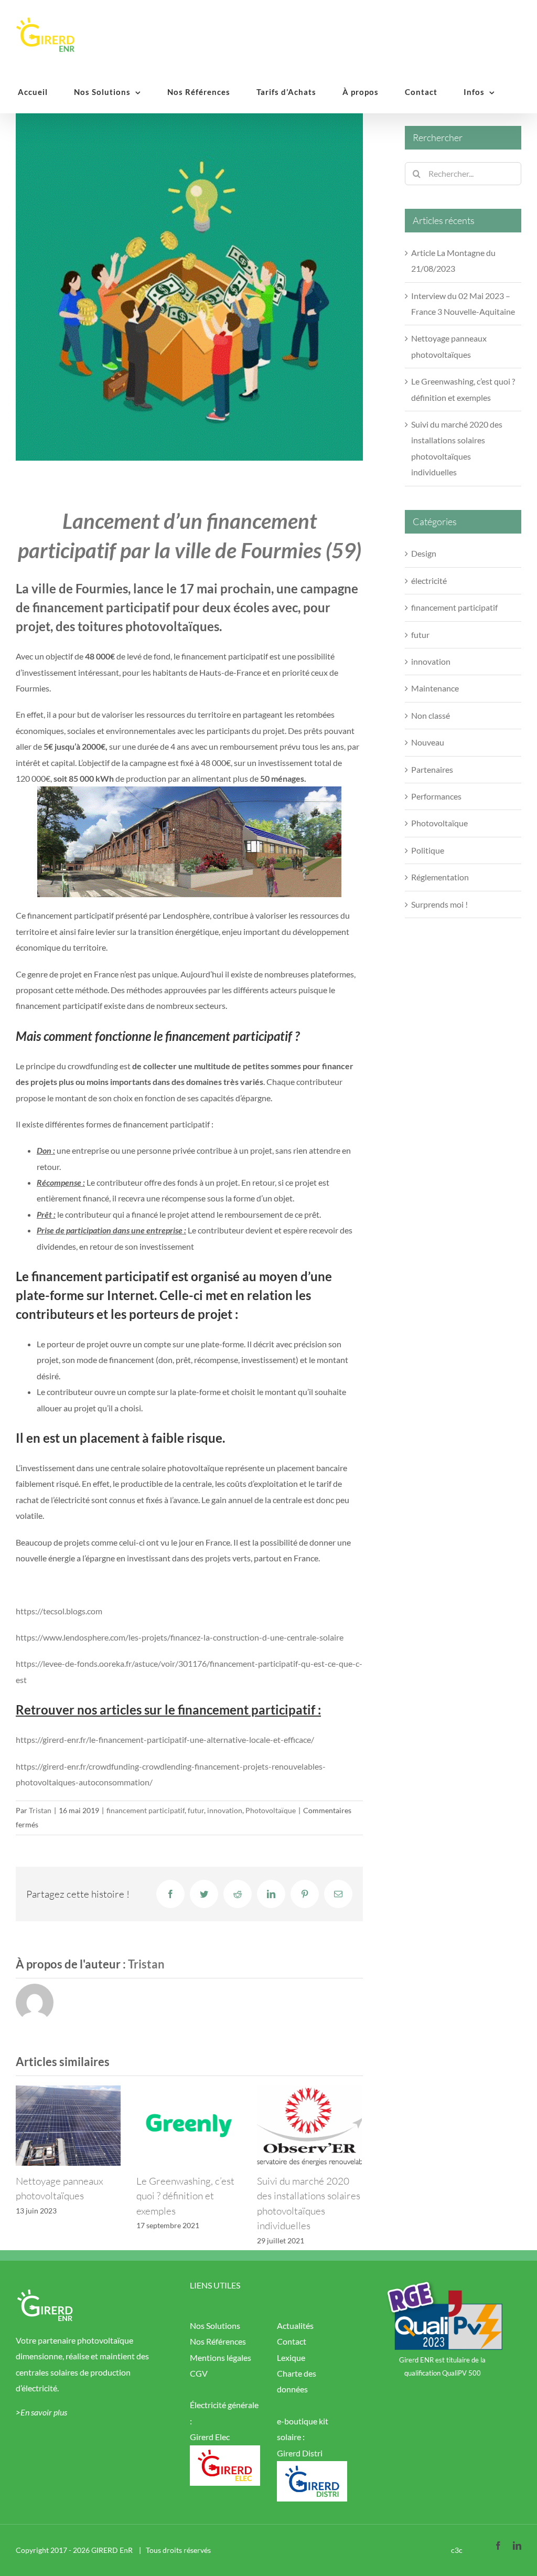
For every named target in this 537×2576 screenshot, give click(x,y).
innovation (225, 1810)
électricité (429, 581)
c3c (457, 2550)
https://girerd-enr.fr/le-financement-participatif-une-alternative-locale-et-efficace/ (165, 1739)
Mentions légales (221, 2357)
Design (424, 553)
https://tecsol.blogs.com (59, 1611)
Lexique (291, 2357)
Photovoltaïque (271, 1810)
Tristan (40, 1810)
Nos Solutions (215, 2325)
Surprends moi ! (439, 904)
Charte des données (297, 2381)
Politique (428, 850)
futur (196, 1810)
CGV (199, 2373)
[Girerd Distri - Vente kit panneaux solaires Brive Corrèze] (312, 2469)
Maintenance (435, 688)
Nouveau (428, 742)
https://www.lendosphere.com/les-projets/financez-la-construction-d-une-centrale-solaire (180, 1637)
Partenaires (432, 769)
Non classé (431, 715)
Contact (292, 2341)
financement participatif (146, 1810)
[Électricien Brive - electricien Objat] (225, 2453)
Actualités (295, 2325)
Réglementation (440, 877)
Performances (436, 796)
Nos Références (218, 2341)
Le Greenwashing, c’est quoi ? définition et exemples (185, 2196)
